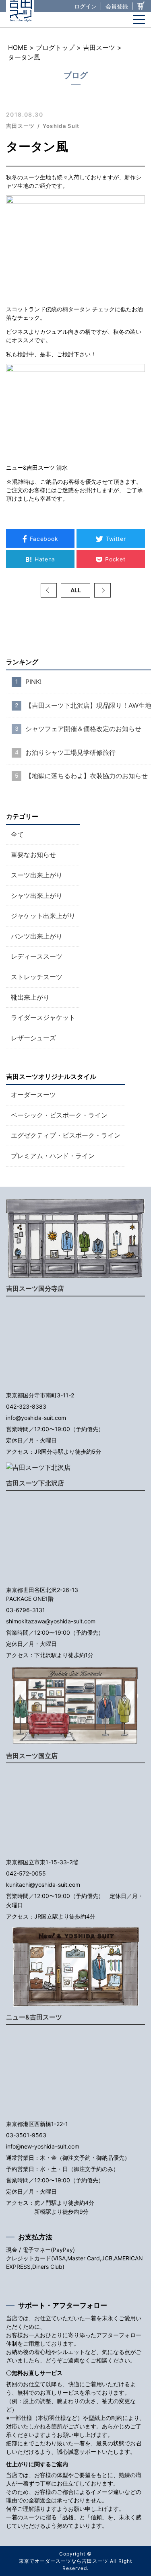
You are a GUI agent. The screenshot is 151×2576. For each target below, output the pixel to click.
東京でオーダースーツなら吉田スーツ (63, 2561)
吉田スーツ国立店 (32, 1756)
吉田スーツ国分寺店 (35, 1288)
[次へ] (102, 590)
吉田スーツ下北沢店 (35, 1483)
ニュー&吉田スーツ (34, 2017)
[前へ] (49, 590)
